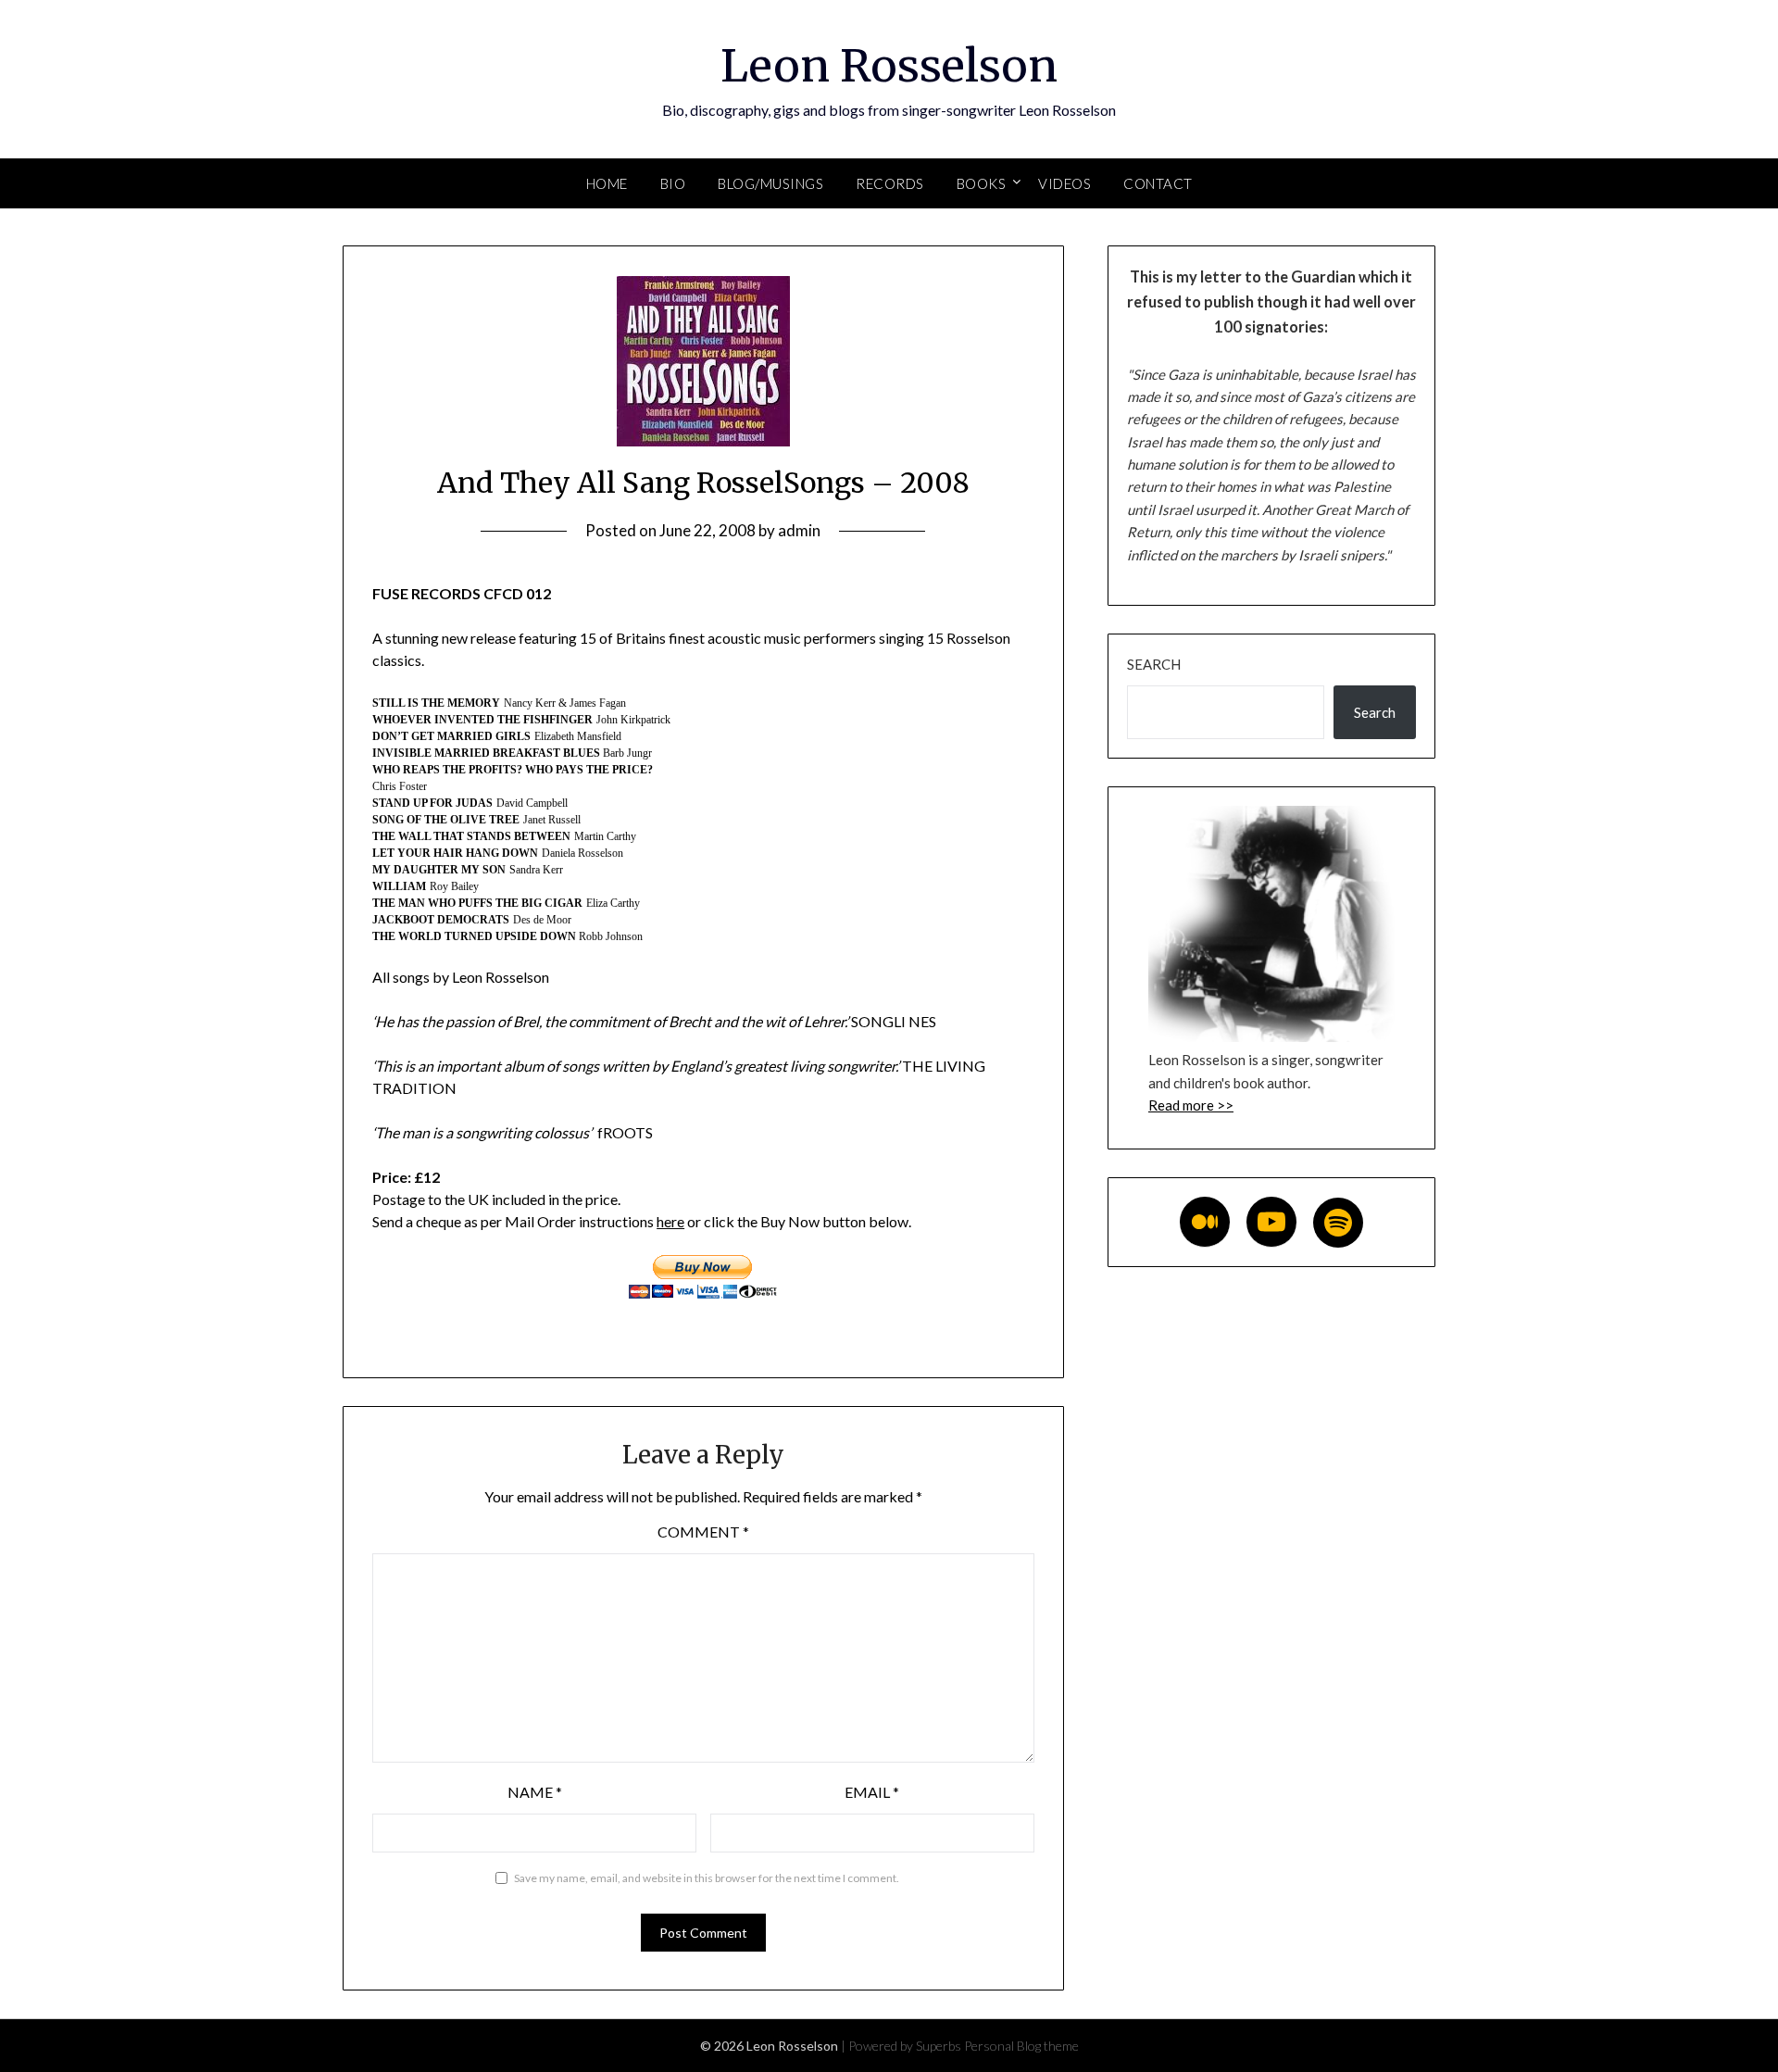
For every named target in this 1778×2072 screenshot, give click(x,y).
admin (799, 530)
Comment (703, 1532)
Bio (673, 183)
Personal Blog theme (1021, 2046)
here (670, 1221)
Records (890, 183)
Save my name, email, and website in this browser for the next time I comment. (707, 1878)
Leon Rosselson (889, 66)
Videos (1064, 183)
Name (535, 1792)
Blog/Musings (770, 183)
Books (982, 183)
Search (1154, 664)
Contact (1158, 183)
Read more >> (1191, 1105)
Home (607, 183)
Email (872, 1792)
